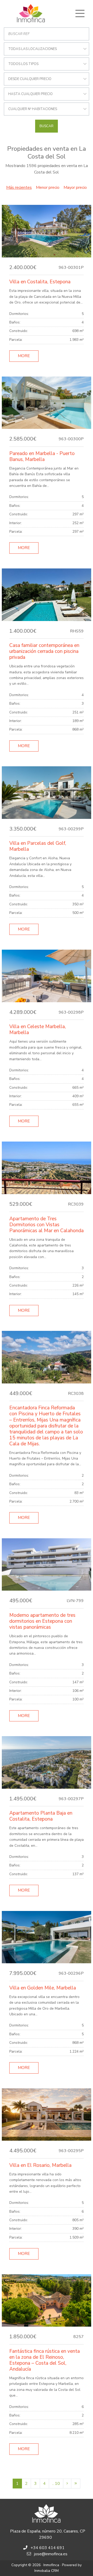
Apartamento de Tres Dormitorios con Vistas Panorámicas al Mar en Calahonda (47, 1225)
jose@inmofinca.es (51, 2554)
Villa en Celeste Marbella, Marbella (38, 1030)
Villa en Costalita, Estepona (40, 282)
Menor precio (48, 187)
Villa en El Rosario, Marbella (40, 2165)
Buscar (47, 126)
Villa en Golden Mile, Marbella (43, 1988)
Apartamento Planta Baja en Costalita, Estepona (41, 1816)
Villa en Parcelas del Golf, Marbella (38, 846)
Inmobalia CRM (47, 2571)
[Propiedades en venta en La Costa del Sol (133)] (76, 2484)
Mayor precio (75, 187)
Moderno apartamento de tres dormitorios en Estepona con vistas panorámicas (42, 1621)
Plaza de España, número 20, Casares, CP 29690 (48, 2534)
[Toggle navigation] (80, 13)
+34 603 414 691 (48, 2548)
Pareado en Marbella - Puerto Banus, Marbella (42, 456)
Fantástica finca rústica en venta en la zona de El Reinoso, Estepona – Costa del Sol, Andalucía (45, 2360)
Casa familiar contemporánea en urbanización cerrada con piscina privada (44, 651)
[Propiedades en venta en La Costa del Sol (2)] (67, 2484)
